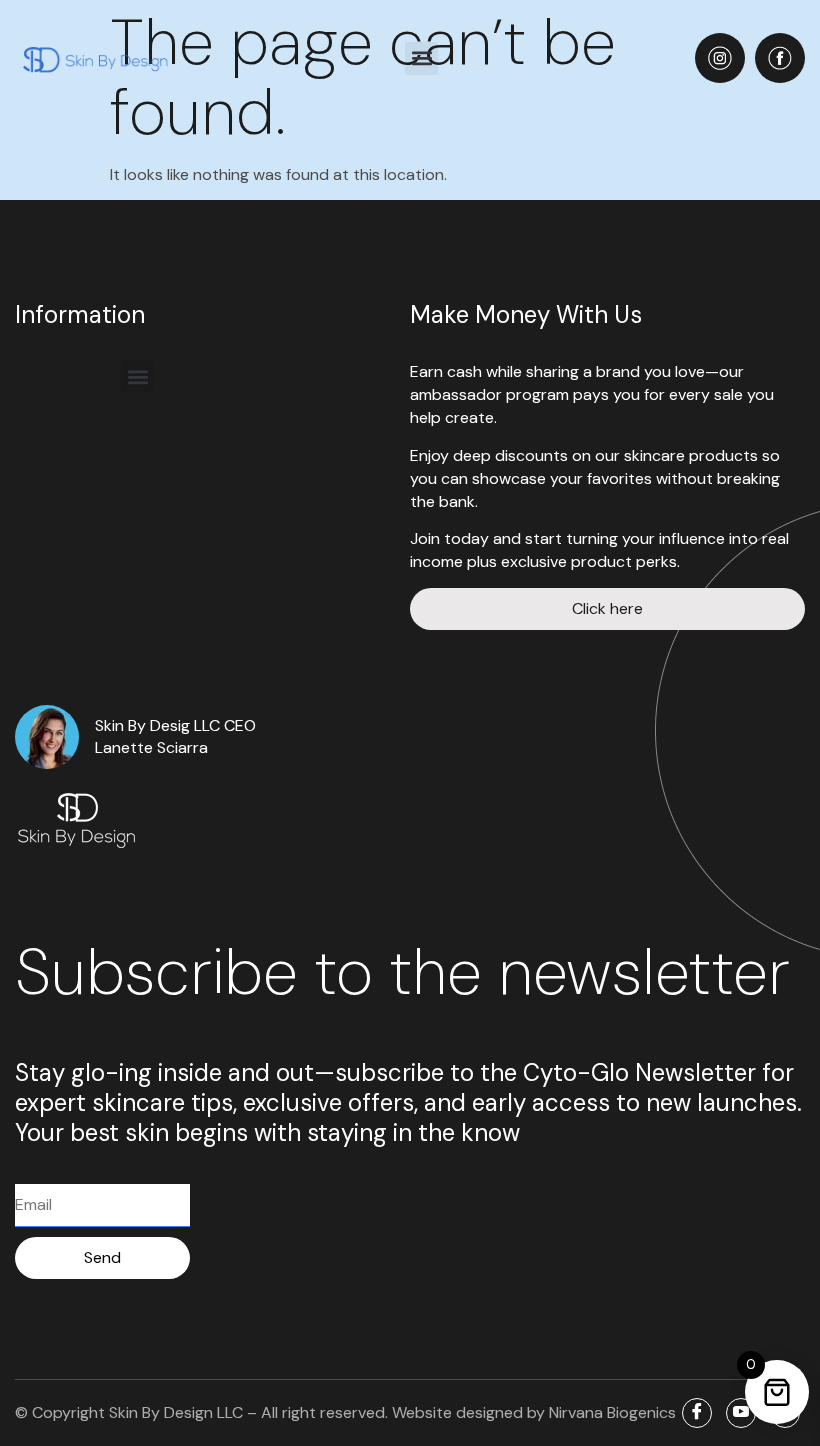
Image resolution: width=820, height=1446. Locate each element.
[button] (421, 58)
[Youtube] (741, 1413)
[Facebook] (697, 1413)
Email (33, 1172)
